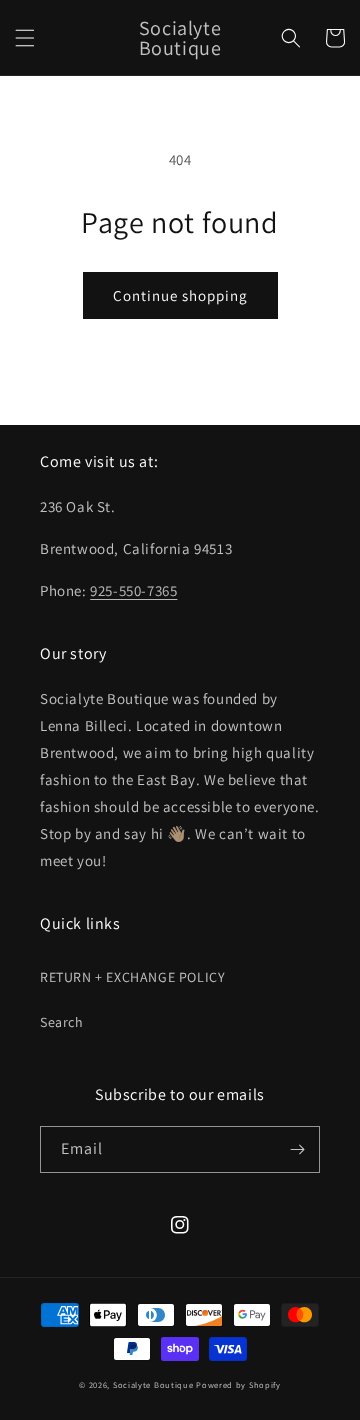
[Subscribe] (297, 1149)
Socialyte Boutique (153, 1384)
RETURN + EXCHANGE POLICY (132, 977)
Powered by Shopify (238, 1384)
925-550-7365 (133, 590)
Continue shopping (180, 295)
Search (62, 1022)
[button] (25, 38)
